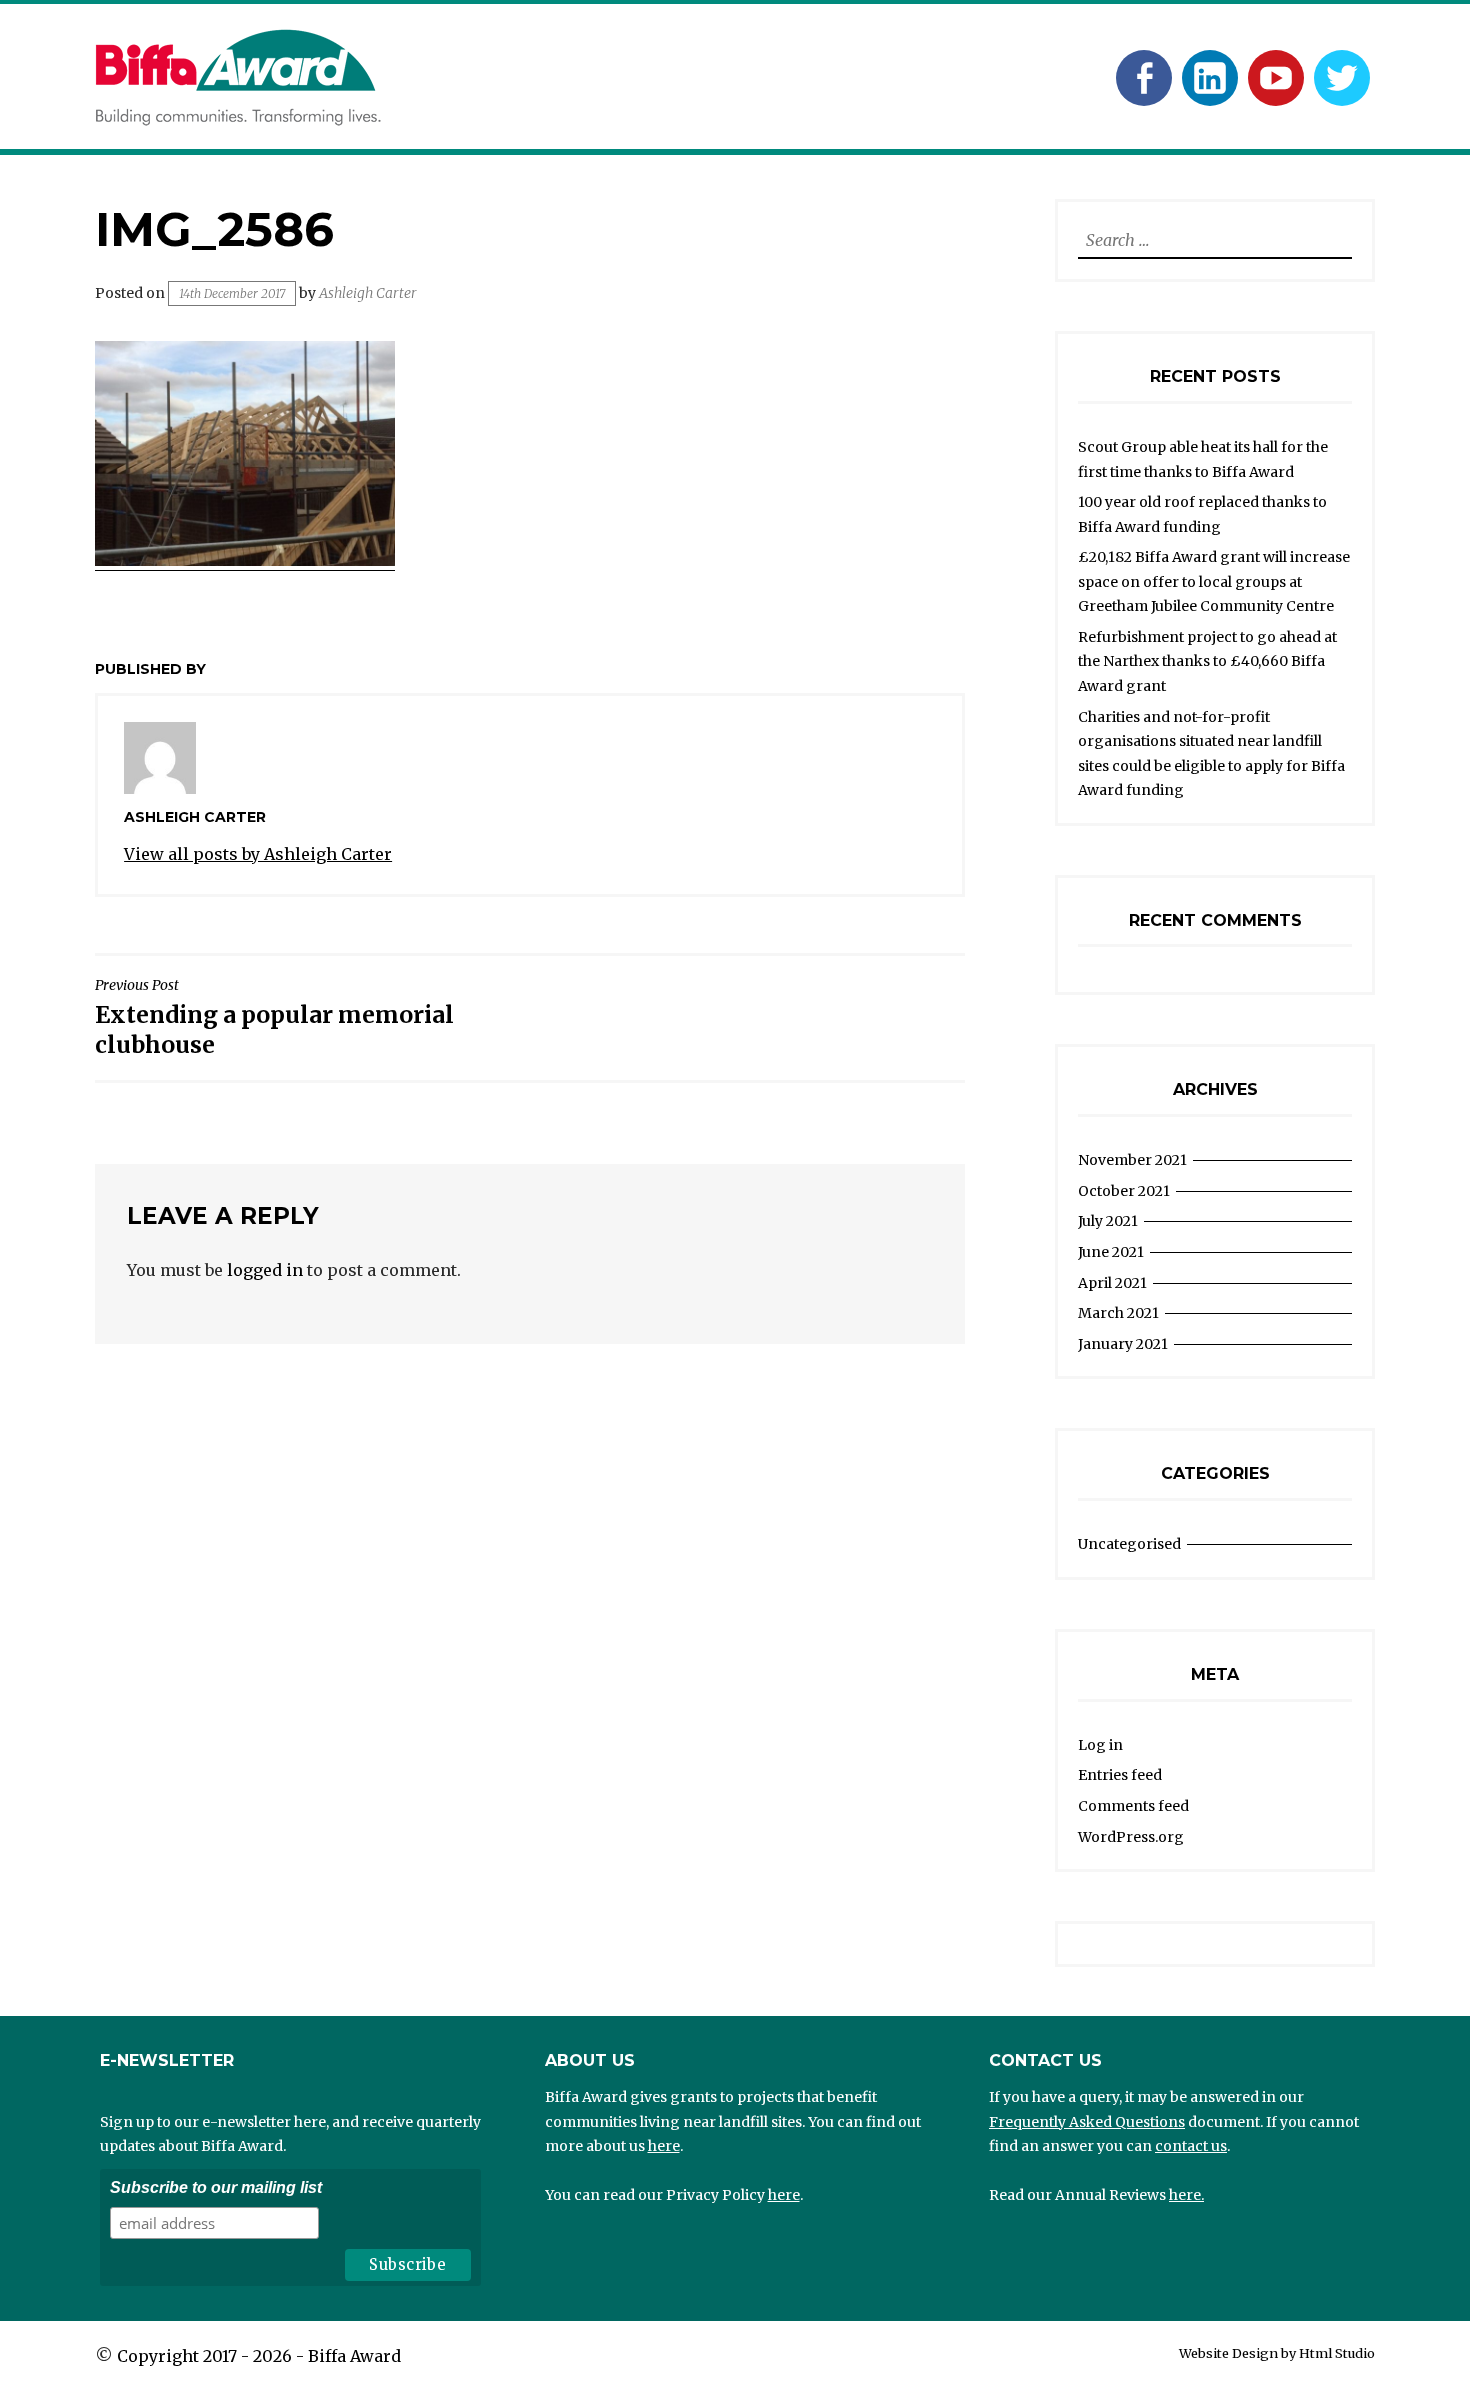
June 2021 (1111, 1252)
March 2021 (1118, 1313)
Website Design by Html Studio (1277, 2353)
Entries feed (1120, 1775)
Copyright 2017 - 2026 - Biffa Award (259, 2356)
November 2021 (1132, 1160)
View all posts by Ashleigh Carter (258, 854)
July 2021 (1108, 1221)
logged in (265, 1270)
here (664, 2146)
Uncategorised (1129, 1544)
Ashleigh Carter (368, 293)
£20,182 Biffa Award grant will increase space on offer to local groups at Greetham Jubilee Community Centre (1214, 581)
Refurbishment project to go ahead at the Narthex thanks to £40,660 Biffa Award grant (1207, 661)
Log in (1100, 1745)
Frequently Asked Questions (1087, 2122)
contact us (1191, 2146)
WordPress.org (1131, 1837)
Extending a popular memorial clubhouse (274, 1017)
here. (1186, 2195)
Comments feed (1133, 1806)
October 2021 (1124, 1191)
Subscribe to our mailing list (216, 2187)
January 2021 (1123, 1344)
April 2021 (1112, 1283)
